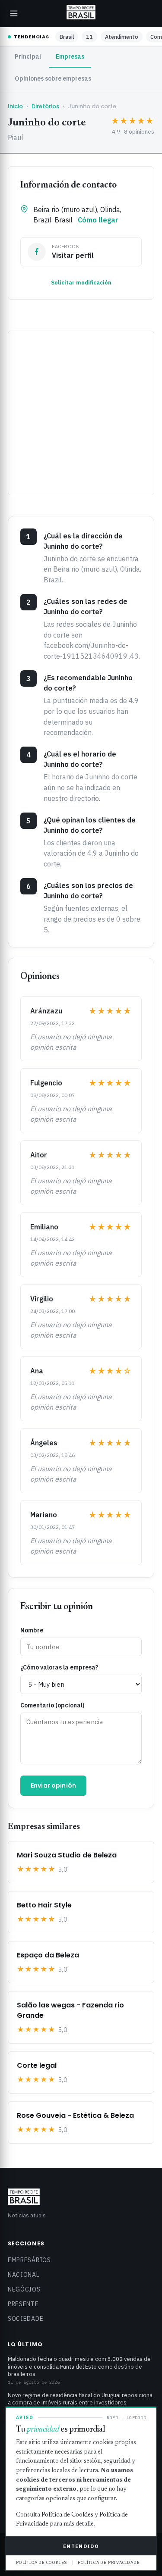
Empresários (29, 2260)
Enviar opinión (53, 1785)
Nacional (24, 2275)
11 (89, 37)
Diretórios (45, 106)
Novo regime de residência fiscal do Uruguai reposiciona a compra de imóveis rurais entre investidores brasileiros (80, 2403)
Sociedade (25, 2319)
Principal (28, 56)
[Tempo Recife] (81, 12)
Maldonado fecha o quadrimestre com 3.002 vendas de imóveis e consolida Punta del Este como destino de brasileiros (79, 2367)
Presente (23, 2304)
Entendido (81, 2546)
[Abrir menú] (14, 13)
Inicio (15, 106)
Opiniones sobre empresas (53, 78)
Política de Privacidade (109, 2562)
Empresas (70, 56)
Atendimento (122, 37)
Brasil (67, 37)
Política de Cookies (67, 2515)
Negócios (24, 2289)
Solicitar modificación (81, 283)
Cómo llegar (98, 220)
